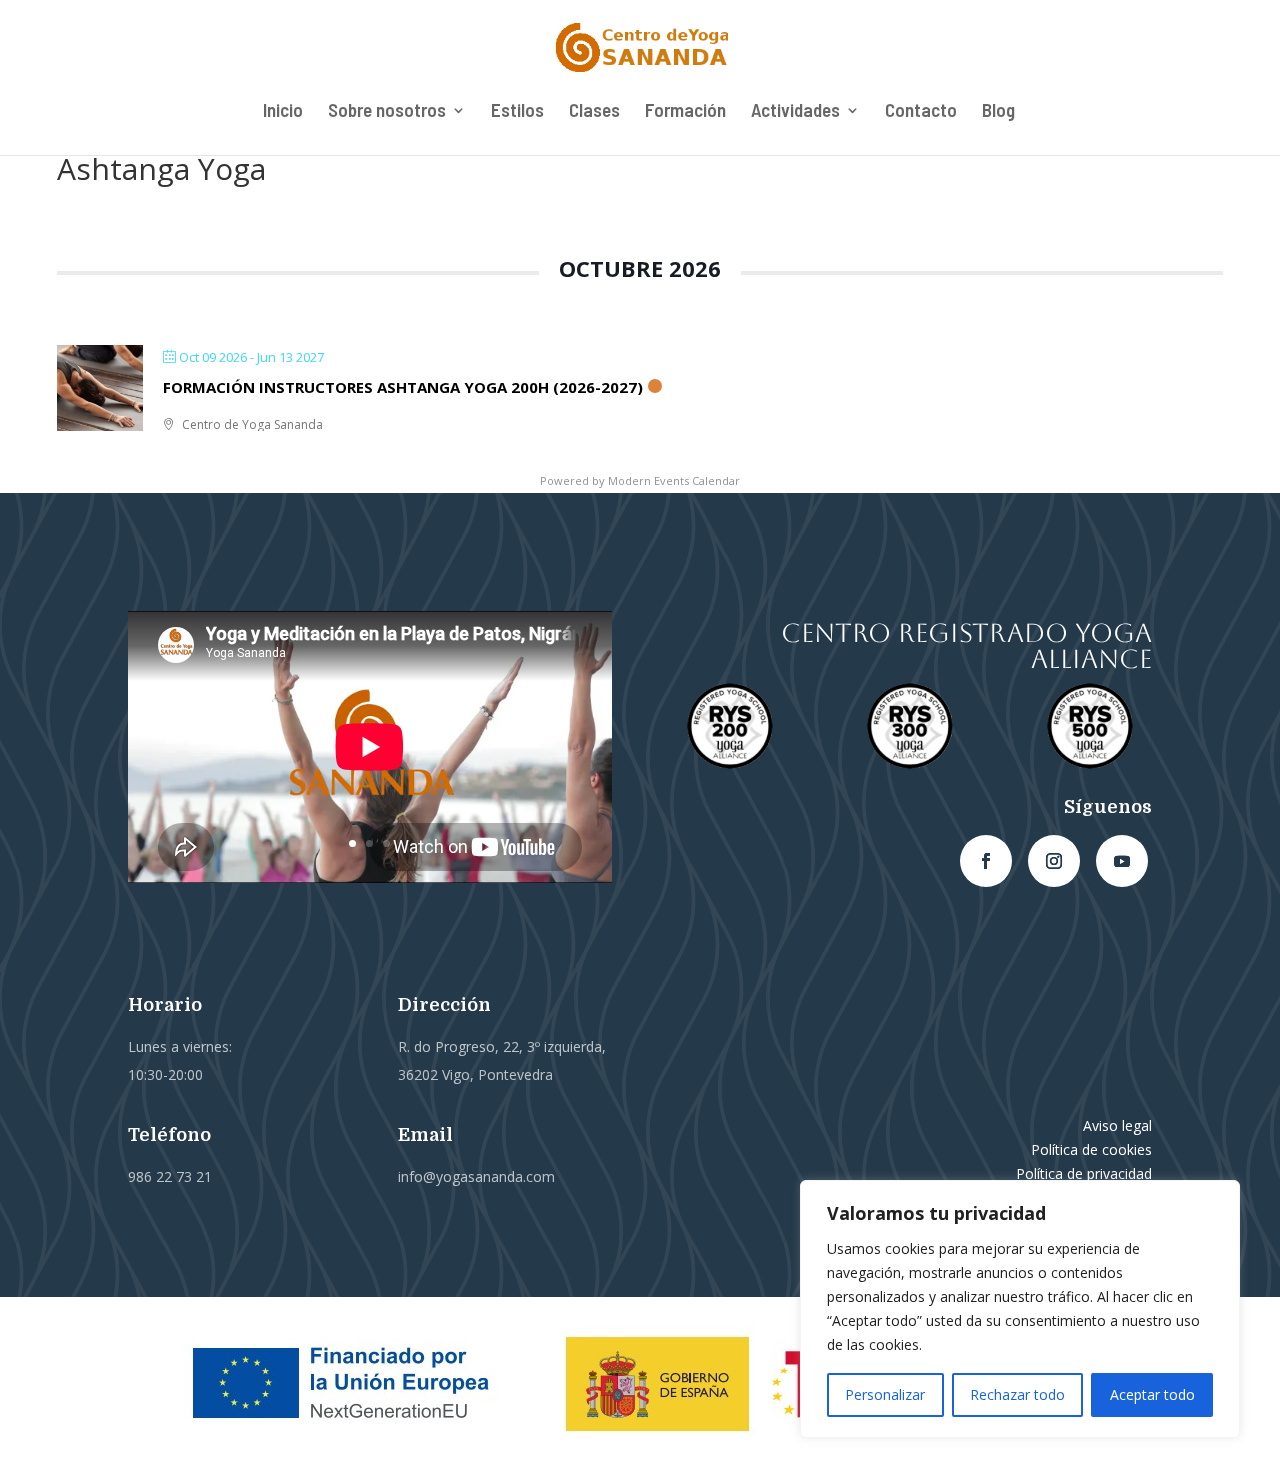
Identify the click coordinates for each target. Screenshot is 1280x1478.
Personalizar (885, 1394)
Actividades (795, 112)
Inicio (283, 112)
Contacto (921, 112)
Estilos (517, 112)
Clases (594, 112)
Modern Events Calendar (674, 480)
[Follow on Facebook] (986, 861)
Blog (998, 112)
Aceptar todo (1152, 1394)
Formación (685, 112)
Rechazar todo (1017, 1394)
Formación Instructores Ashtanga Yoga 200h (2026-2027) (403, 387)
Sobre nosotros (387, 112)
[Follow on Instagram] (1054, 861)
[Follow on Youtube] (1122, 861)
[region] (1020, 1309)
